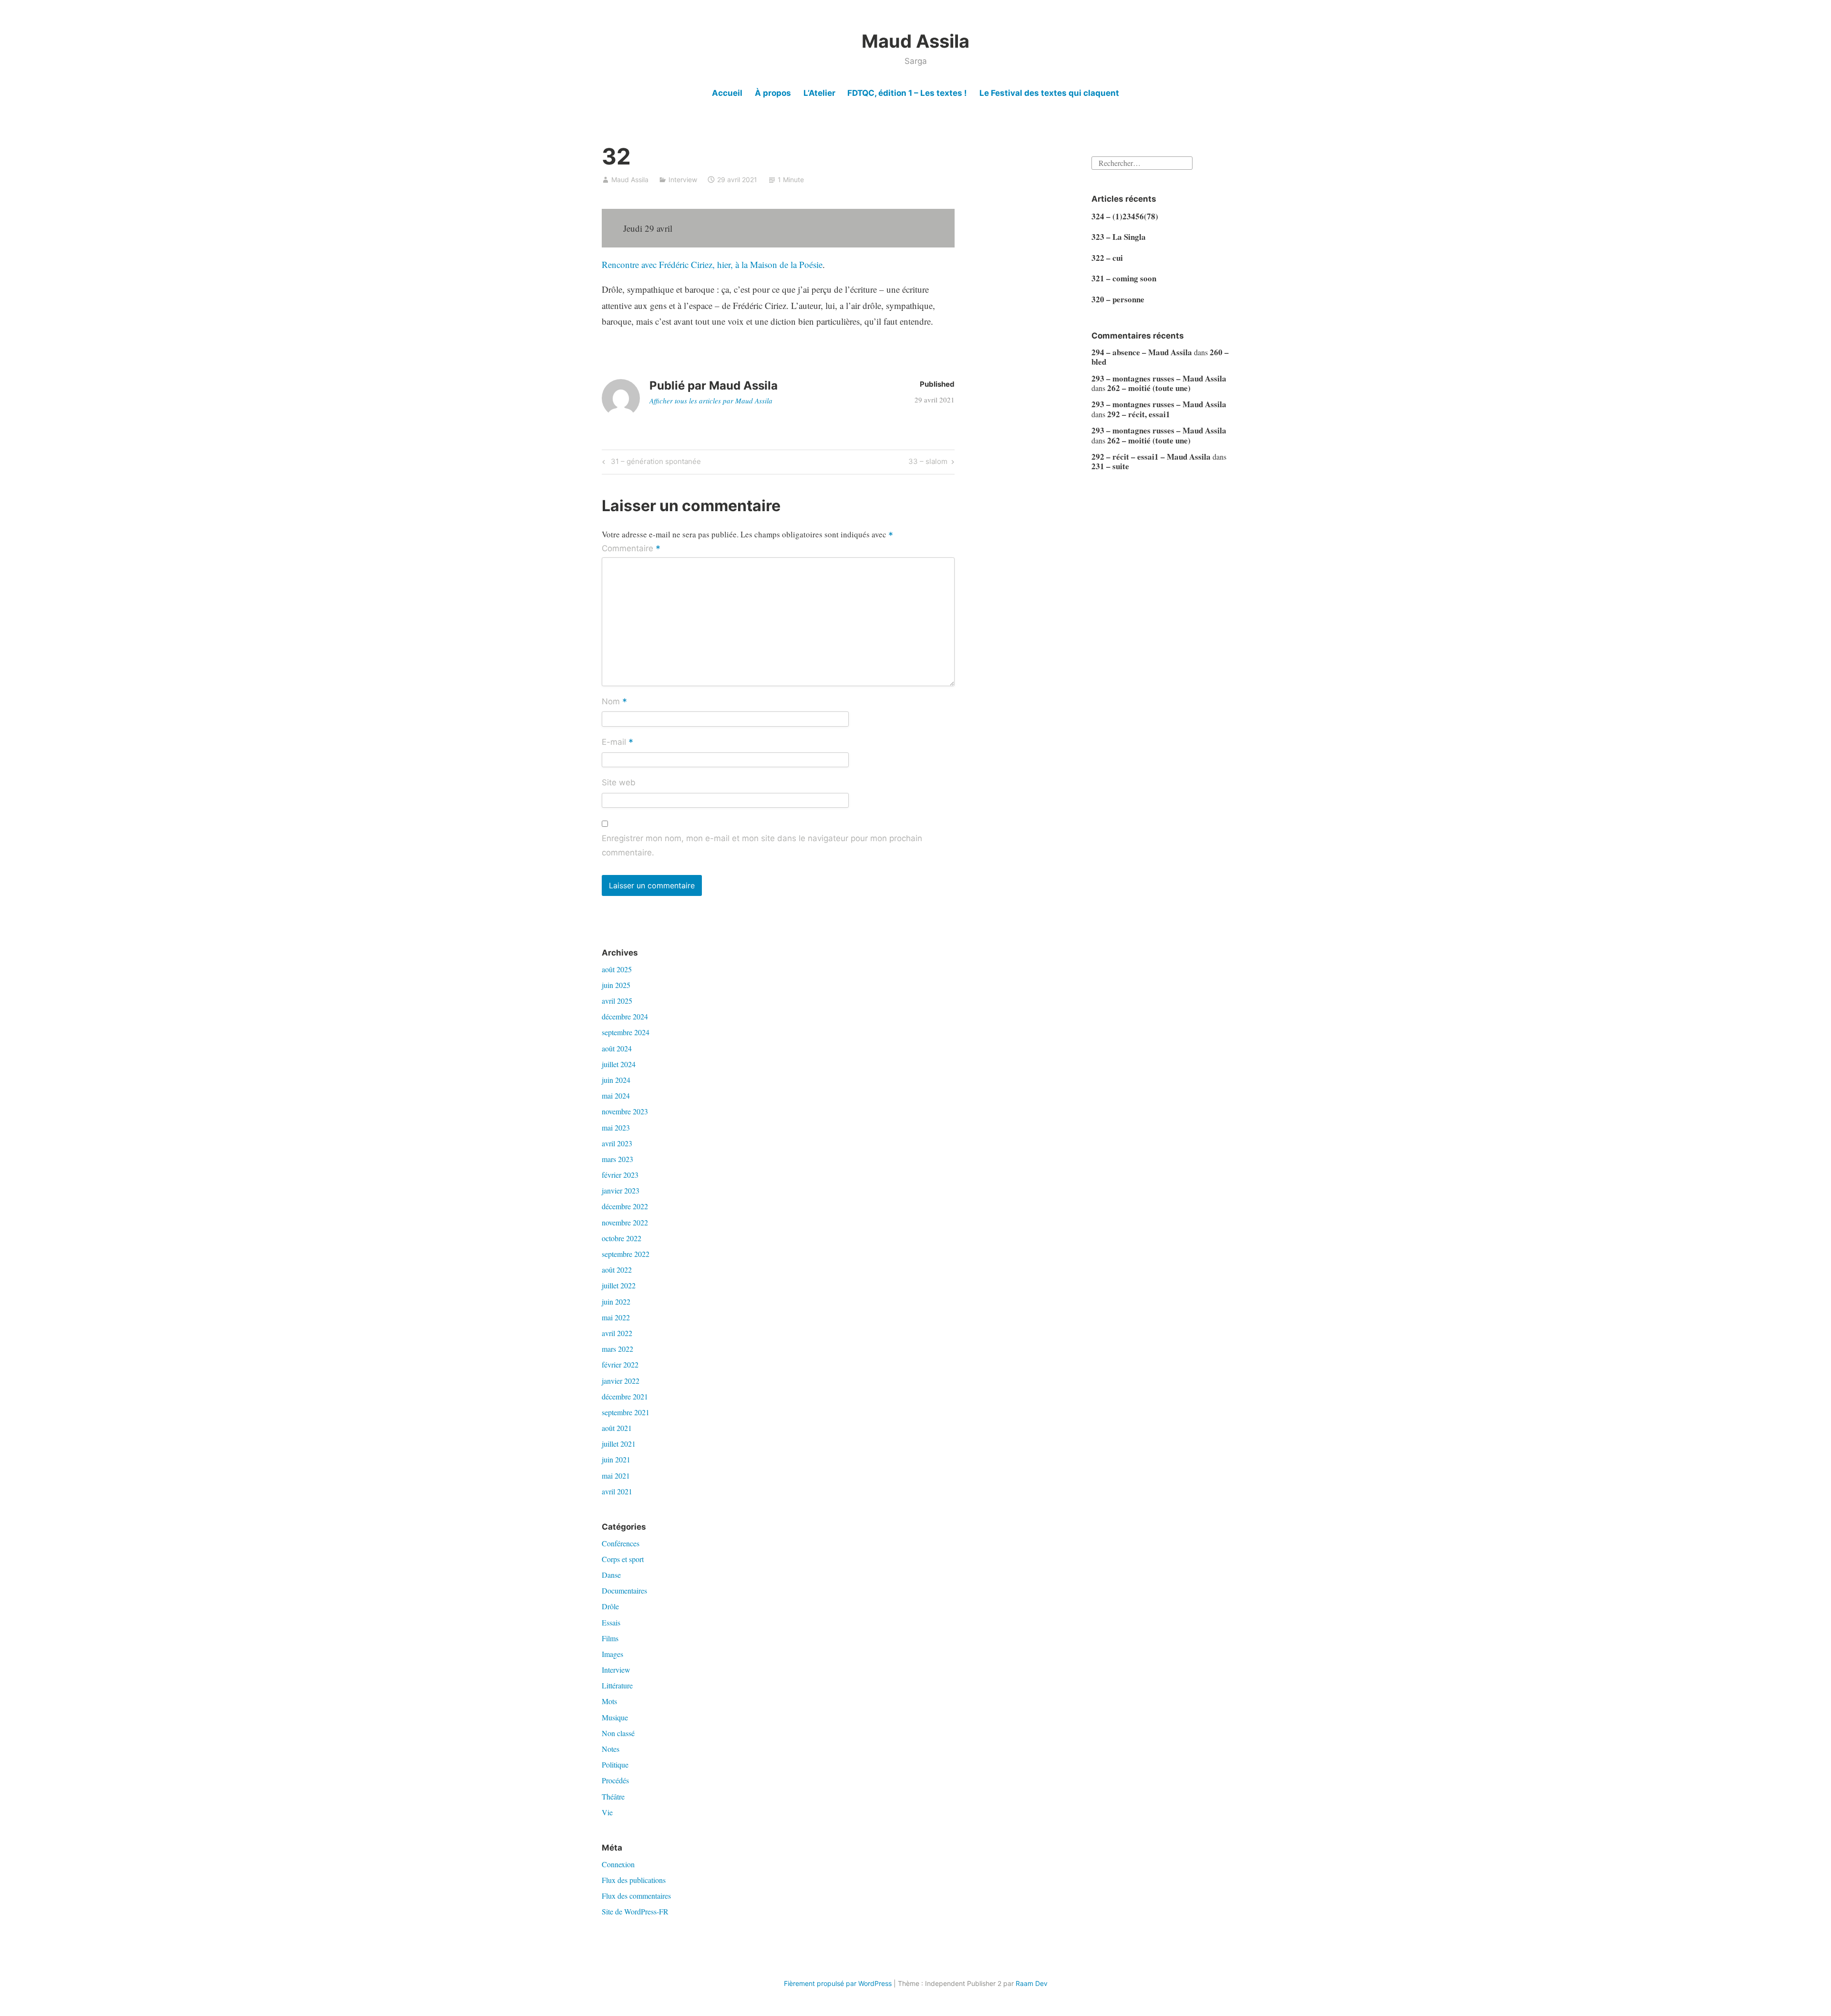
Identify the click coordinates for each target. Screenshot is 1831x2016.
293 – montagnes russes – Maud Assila (1159, 378)
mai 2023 (616, 1127)
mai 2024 (616, 1095)
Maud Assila (915, 41)
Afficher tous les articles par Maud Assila (711, 401)
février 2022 (620, 1364)
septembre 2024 (626, 1032)
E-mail (617, 742)
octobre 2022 (622, 1238)
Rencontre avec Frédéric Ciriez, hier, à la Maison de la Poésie (712, 264)
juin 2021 (616, 1459)
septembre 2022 (626, 1254)
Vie (607, 1812)
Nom (614, 702)
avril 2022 (617, 1333)
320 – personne (1118, 299)
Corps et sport (623, 1559)
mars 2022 (617, 1349)
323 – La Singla (1119, 237)
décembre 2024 (625, 1016)
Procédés (615, 1780)
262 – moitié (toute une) (1149, 388)
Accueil (727, 93)
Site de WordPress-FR (635, 1911)
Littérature (617, 1685)
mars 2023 (617, 1159)
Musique (615, 1717)
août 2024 (617, 1048)
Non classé (618, 1733)
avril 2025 (617, 1001)
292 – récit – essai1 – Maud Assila (1151, 457)
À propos (773, 93)
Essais (611, 1622)
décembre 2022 (625, 1206)
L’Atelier (819, 93)
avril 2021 (617, 1491)
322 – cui (1107, 258)
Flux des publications (634, 1880)
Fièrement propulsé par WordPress (838, 1983)
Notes (611, 1749)
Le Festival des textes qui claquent (1049, 93)
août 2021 (617, 1428)
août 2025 (617, 969)
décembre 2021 (625, 1396)
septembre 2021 (626, 1412)
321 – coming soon (1124, 278)
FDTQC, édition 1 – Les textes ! (907, 93)
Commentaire (631, 549)
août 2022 (617, 1270)
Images (612, 1654)
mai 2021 (616, 1476)
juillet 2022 (619, 1285)
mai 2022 (616, 1317)
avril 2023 (617, 1143)
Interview (683, 180)
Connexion (618, 1864)
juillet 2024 (619, 1064)
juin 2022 (616, 1301)
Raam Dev (1032, 1983)
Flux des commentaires (636, 1896)
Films (610, 1638)
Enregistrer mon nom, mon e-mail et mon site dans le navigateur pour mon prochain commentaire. (762, 845)
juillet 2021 (619, 1444)
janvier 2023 (621, 1190)
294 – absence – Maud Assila (1142, 352)
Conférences (621, 1543)
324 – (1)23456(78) (1125, 216)
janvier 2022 (621, 1381)
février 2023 (620, 1175)
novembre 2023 (625, 1111)
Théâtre (613, 1796)
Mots (609, 1701)
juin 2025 (616, 985)
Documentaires (624, 1590)
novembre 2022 (625, 1222)
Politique (615, 1764)
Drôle (610, 1606)
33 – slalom (928, 463)
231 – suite (1110, 466)
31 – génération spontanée (654, 463)
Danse (611, 1575)
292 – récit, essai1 (1139, 414)
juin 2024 (616, 1080)
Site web (619, 782)
